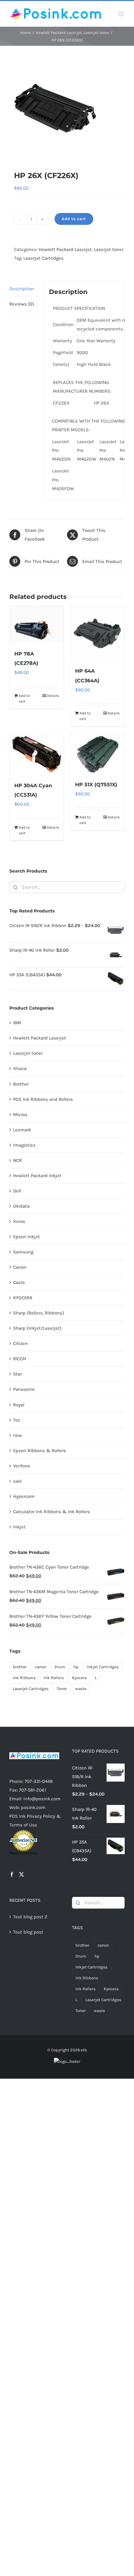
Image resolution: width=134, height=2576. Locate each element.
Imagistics (24, 1145)
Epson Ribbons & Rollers (40, 1451)
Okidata (21, 1206)
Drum (60, 1667)
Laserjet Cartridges (43, 258)
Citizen (20, 1343)
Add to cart (74, 219)
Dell (17, 1191)
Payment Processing (23, 1853)
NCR (17, 1160)
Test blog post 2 (30, 1917)
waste (81, 1689)
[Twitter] (22, 1874)
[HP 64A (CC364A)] (97, 633)
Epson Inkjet (26, 1237)
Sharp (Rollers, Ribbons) (38, 1313)
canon (41, 1667)
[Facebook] (12, 1874)
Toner (62, 1689)
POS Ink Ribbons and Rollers (43, 1099)
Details (53, 696)
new (17, 1435)
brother (20, 1667)
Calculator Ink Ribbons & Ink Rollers (52, 1512)
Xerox (19, 1221)
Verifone (22, 1466)
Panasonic (24, 1389)
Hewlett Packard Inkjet (37, 1176)
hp (76, 1667)
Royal (19, 1405)
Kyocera (79, 1678)
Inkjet (19, 1527)
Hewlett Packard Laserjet (65, 249)
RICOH (20, 1359)
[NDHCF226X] (67, 108)
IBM (17, 1023)
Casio (19, 1282)
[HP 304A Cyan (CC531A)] (37, 754)
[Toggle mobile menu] (121, 14)
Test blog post (28, 1932)
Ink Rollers (54, 1678)
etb (84, 2050)
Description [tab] (22, 289)
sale (17, 1481)
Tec (17, 1420)
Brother (21, 1084)
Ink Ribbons (24, 1678)
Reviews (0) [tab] (22, 304)
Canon (20, 1267)
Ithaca (20, 1068)
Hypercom (24, 1496)
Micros (20, 1115)
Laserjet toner (109, 249)
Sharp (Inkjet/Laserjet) (37, 1328)
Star (17, 1374)
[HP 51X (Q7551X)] (97, 754)
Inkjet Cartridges (103, 1667)
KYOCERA (23, 1298)
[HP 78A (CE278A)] (37, 625)
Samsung (23, 1252)
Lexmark (22, 1130)
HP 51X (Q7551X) (96, 785)
